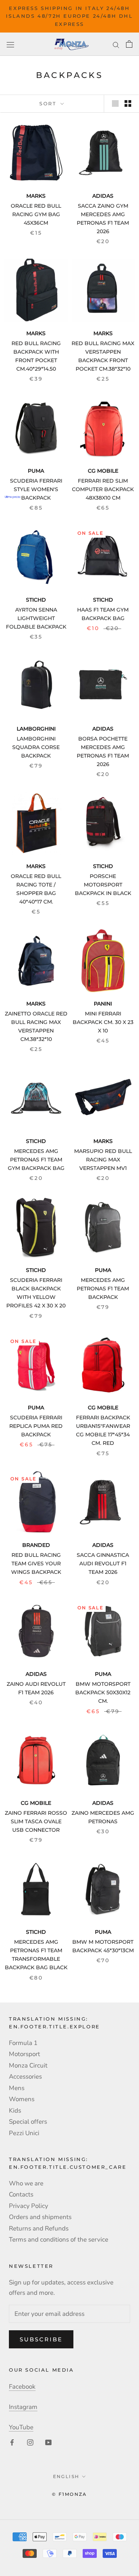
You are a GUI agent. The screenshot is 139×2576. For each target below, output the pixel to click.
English (66, 2476)
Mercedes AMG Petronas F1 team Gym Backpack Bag (36, 1160)
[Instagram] (30, 2442)
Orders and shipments (40, 2217)
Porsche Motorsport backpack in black (103, 885)
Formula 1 (23, 2043)
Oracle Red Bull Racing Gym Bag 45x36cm (36, 214)
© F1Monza (69, 2494)
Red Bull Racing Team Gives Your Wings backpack (36, 1563)
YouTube (21, 2427)
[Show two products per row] (128, 103)
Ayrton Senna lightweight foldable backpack (36, 618)
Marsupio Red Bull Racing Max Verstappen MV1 (103, 1160)
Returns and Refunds (39, 2228)
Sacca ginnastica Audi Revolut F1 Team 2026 (103, 1563)
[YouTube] (48, 2442)
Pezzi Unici (24, 2133)
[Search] (116, 44)
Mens (17, 2088)
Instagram (23, 2407)
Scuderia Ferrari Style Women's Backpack (36, 489)
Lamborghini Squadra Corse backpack (36, 747)
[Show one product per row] (115, 103)
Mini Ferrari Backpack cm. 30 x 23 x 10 (103, 1022)
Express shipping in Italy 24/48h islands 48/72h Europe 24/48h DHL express (69, 16)
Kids (15, 2111)
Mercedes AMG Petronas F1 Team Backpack (103, 1289)
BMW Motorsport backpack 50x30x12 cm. (103, 1692)
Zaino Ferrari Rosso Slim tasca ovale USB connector (36, 1821)
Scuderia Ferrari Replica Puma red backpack (36, 1426)
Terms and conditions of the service (59, 2240)
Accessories (25, 2077)
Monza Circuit (28, 2065)
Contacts (21, 2194)
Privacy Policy (29, 2206)
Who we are (26, 2183)
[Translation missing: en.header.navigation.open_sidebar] (10, 44)
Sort (49, 103)
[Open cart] (129, 44)
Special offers (28, 2122)
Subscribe (41, 2339)
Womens (22, 2099)
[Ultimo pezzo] (36, 428)
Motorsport (24, 2054)
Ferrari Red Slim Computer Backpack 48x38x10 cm (103, 489)
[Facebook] (12, 2442)
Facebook (22, 2387)
